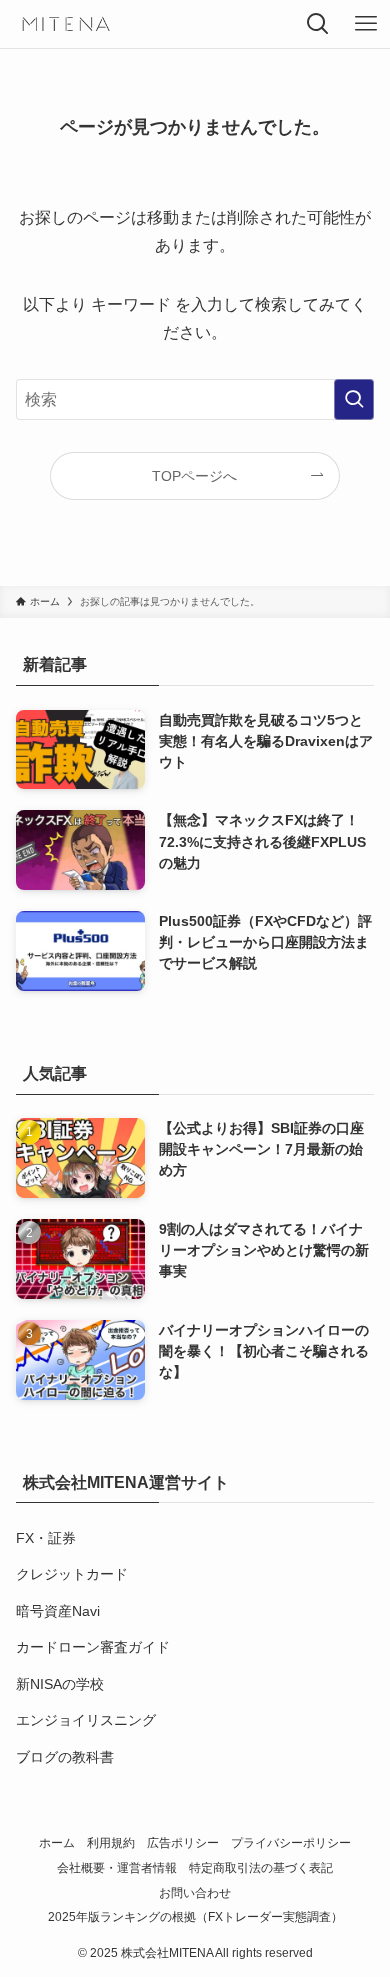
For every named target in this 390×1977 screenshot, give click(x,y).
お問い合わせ (195, 1892)
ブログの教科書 (65, 1757)
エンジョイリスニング (86, 1720)
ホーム (57, 1842)
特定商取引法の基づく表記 (261, 1867)
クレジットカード (72, 1574)
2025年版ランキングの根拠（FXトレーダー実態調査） (195, 1916)
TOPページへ (194, 476)
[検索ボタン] (318, 24)
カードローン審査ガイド (93, 1647)
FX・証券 (46, 1538)
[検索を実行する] (354, 399)
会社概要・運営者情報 (117, 1867)
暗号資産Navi (58, 1611)
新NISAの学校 (60, 1684)
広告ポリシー (183, 1842)
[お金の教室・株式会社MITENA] (64, 24)
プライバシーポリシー (291, 1842)
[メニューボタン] (366, 24)
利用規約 (111, 1842)
